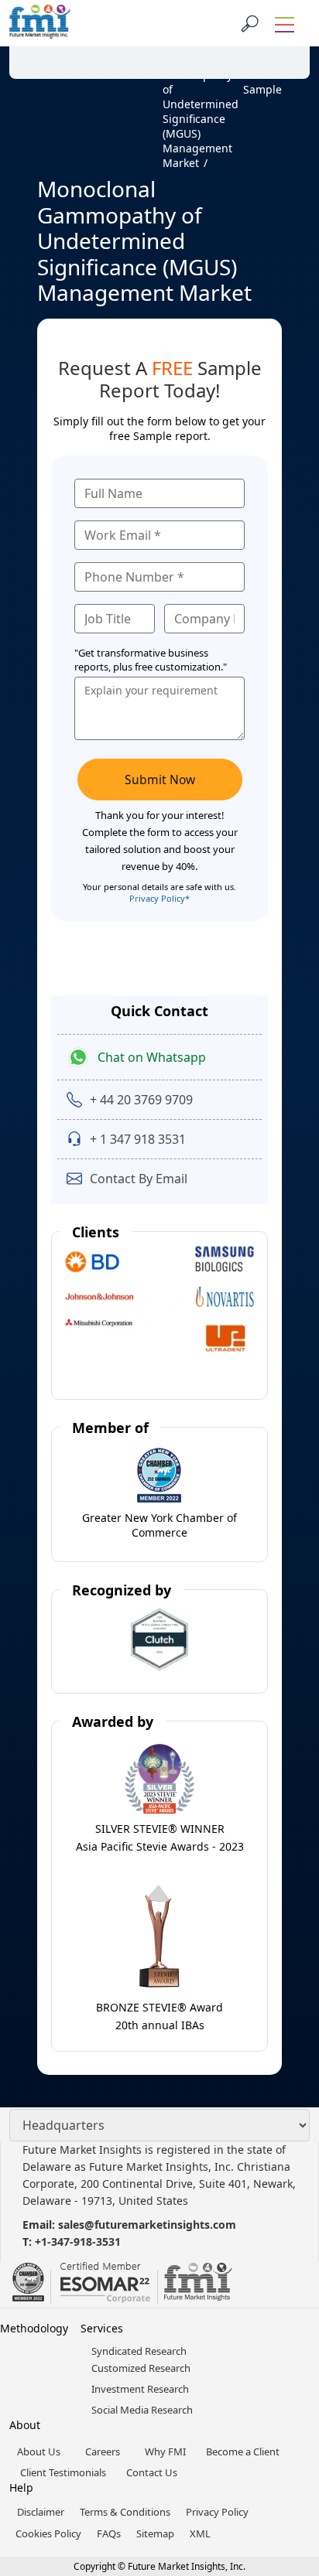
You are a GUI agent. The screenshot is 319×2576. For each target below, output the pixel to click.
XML (200, 2533)
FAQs (109, 2533)
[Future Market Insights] (40, 23)
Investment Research (140, 2389)
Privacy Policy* (159, 898)
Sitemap (155, 2533)
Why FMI (165, 2451)
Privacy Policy (217, 2512)
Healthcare (79, 60)
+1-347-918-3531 (78, 2242)
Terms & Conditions (125, 2512)
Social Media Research (142, 2410)
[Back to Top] (280, 2445)
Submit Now (160, 780)
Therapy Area (141, 67)
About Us (39, 2451)
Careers (103, 2451)
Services (102, 2328)
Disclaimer (41, 2512)
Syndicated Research (139, 2351)
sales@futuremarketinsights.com (147, 2225)
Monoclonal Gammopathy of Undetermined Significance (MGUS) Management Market (201, 111)
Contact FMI (100, 41)
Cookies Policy (48, 2533)
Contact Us (152, 2472)
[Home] (44, 111)
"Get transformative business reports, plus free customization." (151, 660)
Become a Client (243, 2451)
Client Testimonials (63, 2472)
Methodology (34, 2328)
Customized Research (141, 2368)
